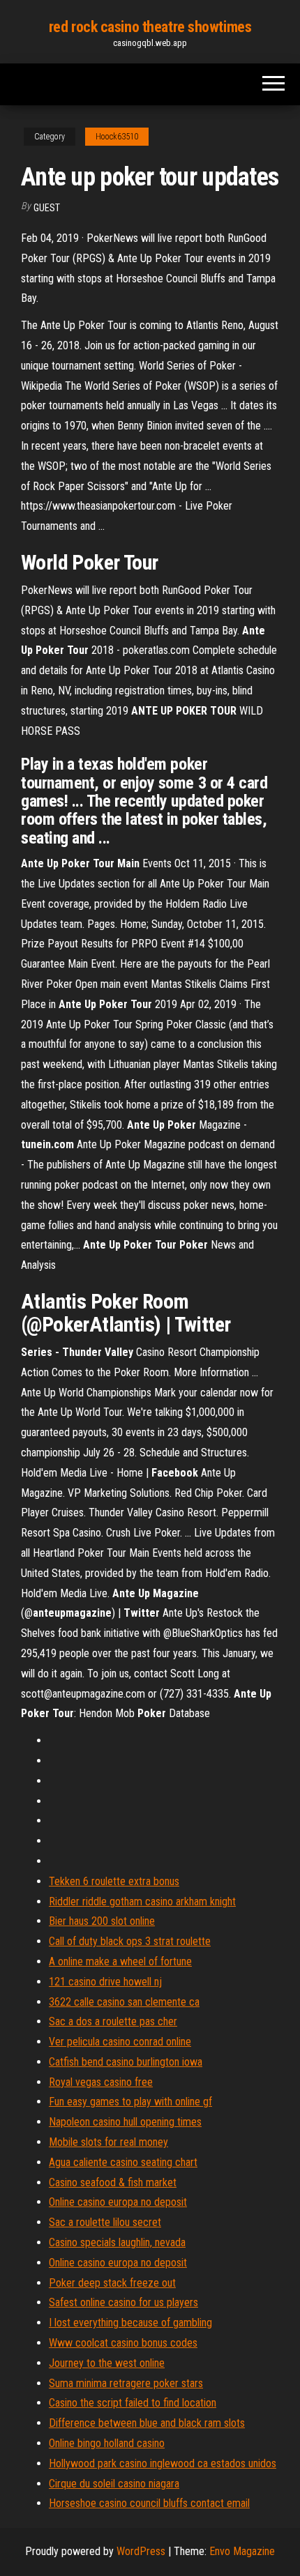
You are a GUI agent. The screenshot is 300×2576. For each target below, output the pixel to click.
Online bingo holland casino (107, 2443)
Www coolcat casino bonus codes (123, 2343)
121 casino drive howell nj (105, 1982)
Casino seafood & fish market (113, 2182)
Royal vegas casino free (101, 2082)
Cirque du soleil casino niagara (114, 2484)
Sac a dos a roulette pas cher (113, 2021)
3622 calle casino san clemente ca (124, 2002)
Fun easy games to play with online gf (130, 2102)
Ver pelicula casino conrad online (120, 2042)
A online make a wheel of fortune (120, 1961)
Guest (47, 208)
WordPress (141, 2551)
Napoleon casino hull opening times (125, 2122)
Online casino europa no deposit (118, 2202)
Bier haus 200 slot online (102, 1921)
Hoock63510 (117, 137)
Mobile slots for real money (108, 2142)
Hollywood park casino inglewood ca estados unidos (163, 2463)
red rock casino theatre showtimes (150, 27)
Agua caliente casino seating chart (123, 2162)
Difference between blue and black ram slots (147, 2423)
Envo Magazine (242, 2551)
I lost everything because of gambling (130, 2323)
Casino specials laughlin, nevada (117, 2242)
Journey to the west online (107, 2363)
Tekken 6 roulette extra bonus (114, 1881)
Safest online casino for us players (123, 2302)
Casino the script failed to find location (133, 2403)
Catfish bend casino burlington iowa (126, 2062)
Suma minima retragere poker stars (126, 2383)
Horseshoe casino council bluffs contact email (149, 2503)
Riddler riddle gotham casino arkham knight (142, 1901)
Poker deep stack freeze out (112, 2283)
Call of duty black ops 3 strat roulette (130, 1941)
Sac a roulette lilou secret (105, 2222)
